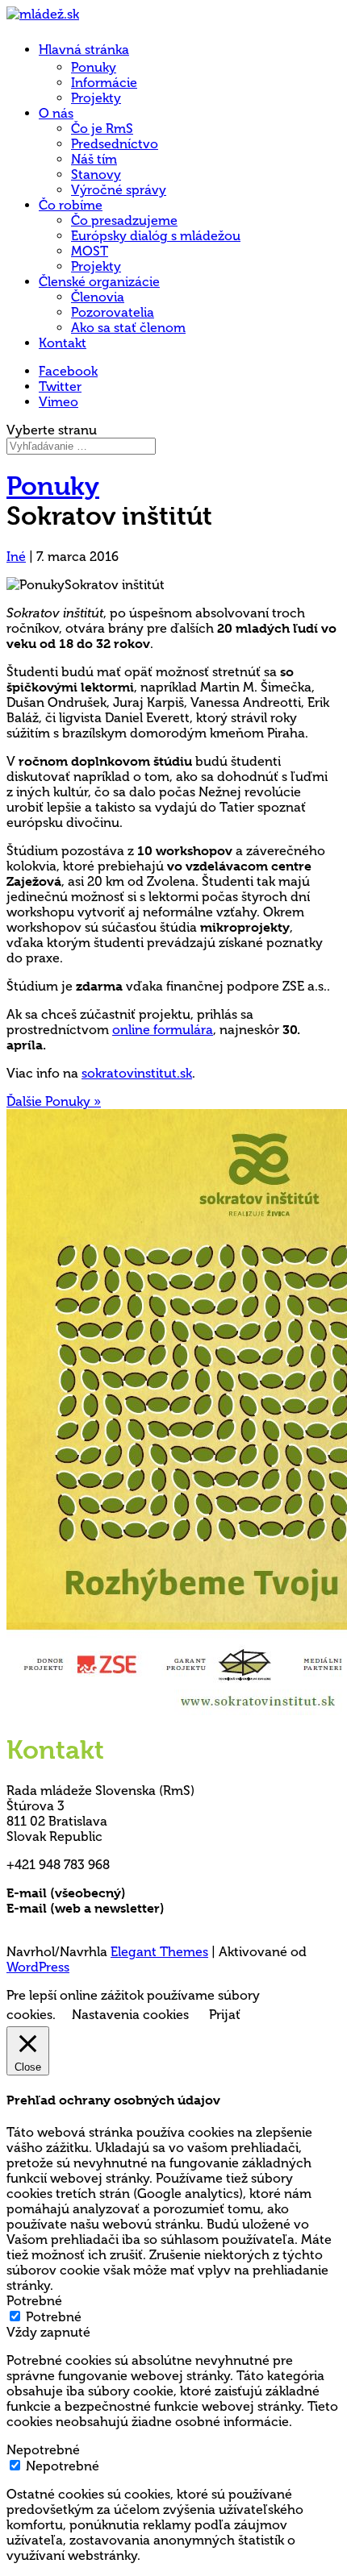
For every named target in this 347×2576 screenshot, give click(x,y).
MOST (90, 251)
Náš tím (94, 159)
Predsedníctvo (115, 144)
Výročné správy (119, 190)
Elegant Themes (159, 1952)
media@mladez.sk (222, 1908)
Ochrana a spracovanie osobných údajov (133, 1924)
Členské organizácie (99, 282)
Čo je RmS (102, 129)
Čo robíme (71, 205)
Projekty (96, 98)
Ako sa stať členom (128, 328)
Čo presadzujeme (124, 220)
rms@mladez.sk (175, 1893)
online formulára (163, 1030)
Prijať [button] (225, 2015)
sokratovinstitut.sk (137, 1073)
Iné (16, 557)
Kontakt (63, 343)
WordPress (38, 1967)
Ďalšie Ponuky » (54, 1101)
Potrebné (54, 2317)
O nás (56, 113)
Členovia (98, 297)
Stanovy (96, 175)
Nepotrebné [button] (43, 2450)
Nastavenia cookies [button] (130, 2015)
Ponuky (94, 67)
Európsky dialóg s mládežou (156, 236)
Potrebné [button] (34, 2301)
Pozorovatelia (113, 312)
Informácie (104, 83)
